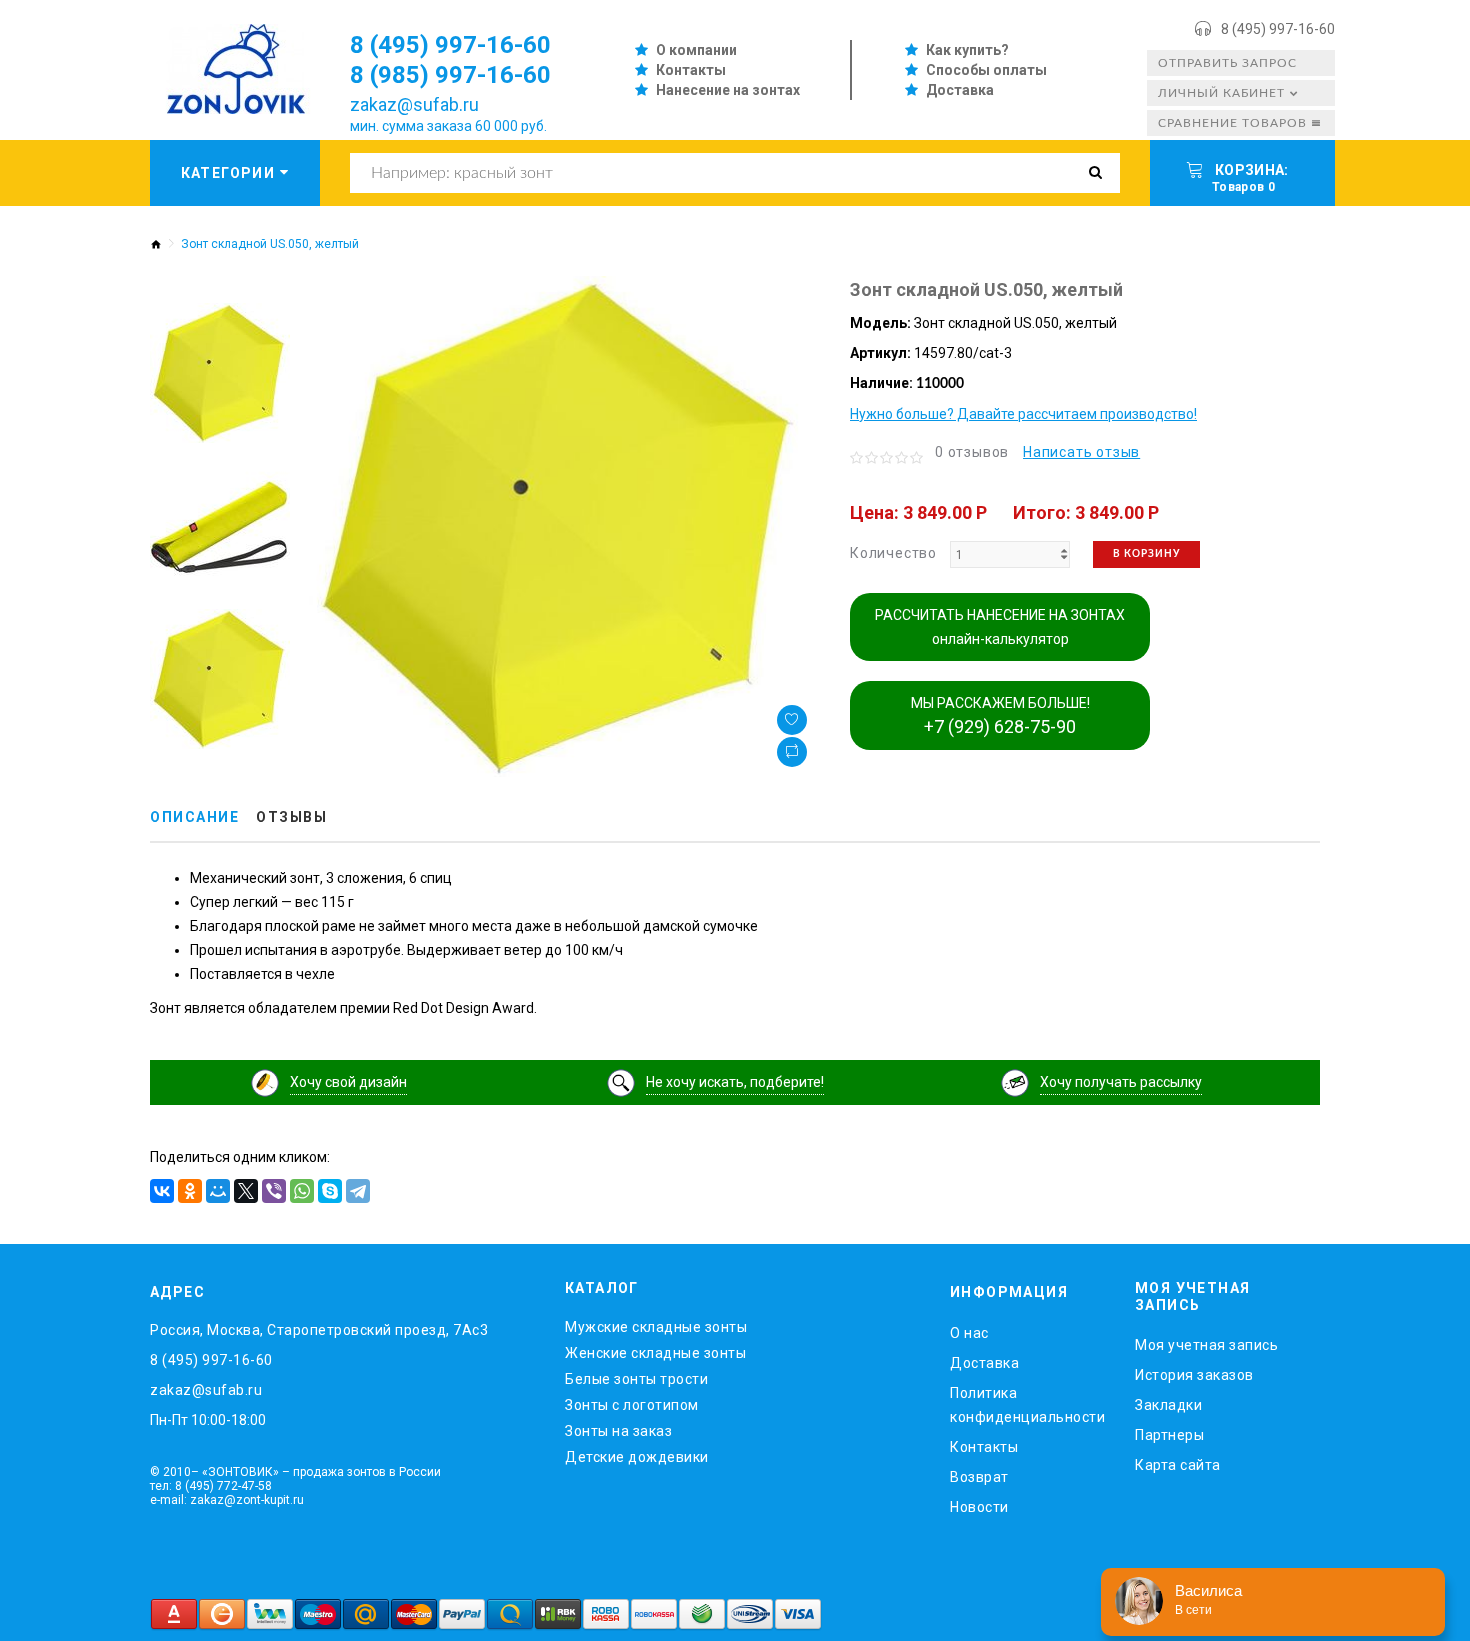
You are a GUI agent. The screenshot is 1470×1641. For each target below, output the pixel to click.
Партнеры (1169, 1435)
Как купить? (967, 50)
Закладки (1168, 1405)
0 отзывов (972, 452)
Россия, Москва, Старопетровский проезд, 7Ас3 (319, 1330)
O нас (969, 1333)
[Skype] (330, 1191)
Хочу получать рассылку (1121, 1082)
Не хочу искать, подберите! (735, 1082)
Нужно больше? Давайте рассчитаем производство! (1023, 414)
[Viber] (274, 1191)
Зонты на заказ (618, 1431)
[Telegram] (358, 1191)
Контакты (691, 70)
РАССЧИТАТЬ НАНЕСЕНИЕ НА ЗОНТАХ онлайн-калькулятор (1000, 627)
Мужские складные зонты (656, 1327)
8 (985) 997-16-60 (450, 75)
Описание (194, 817)
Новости (979, 1507)
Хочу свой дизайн (348, 1082)
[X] (246, 1191)
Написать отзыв (1081, 452)
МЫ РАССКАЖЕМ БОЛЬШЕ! (1000, 716)
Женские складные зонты (655, 1353)
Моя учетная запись (1206, 1345)
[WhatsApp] (302, 1191)
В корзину (1146, 554)
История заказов (1194, 1375)
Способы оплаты (986, 70)
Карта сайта (1178, 1465)
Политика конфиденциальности (1027, 1405)
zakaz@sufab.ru (414, 104)
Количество (893, 553)
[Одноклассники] (190, 1191)
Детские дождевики (637, 1457)
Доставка (960, 90)
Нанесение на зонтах (728, 90)
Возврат (979, 1477)
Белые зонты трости (636, 1379)
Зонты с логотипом (632, 1405)
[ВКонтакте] (162, 1191)
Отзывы (291, 817)
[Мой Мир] (218, 1191)
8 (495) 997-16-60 (1278, 29)
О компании (696, 50)
